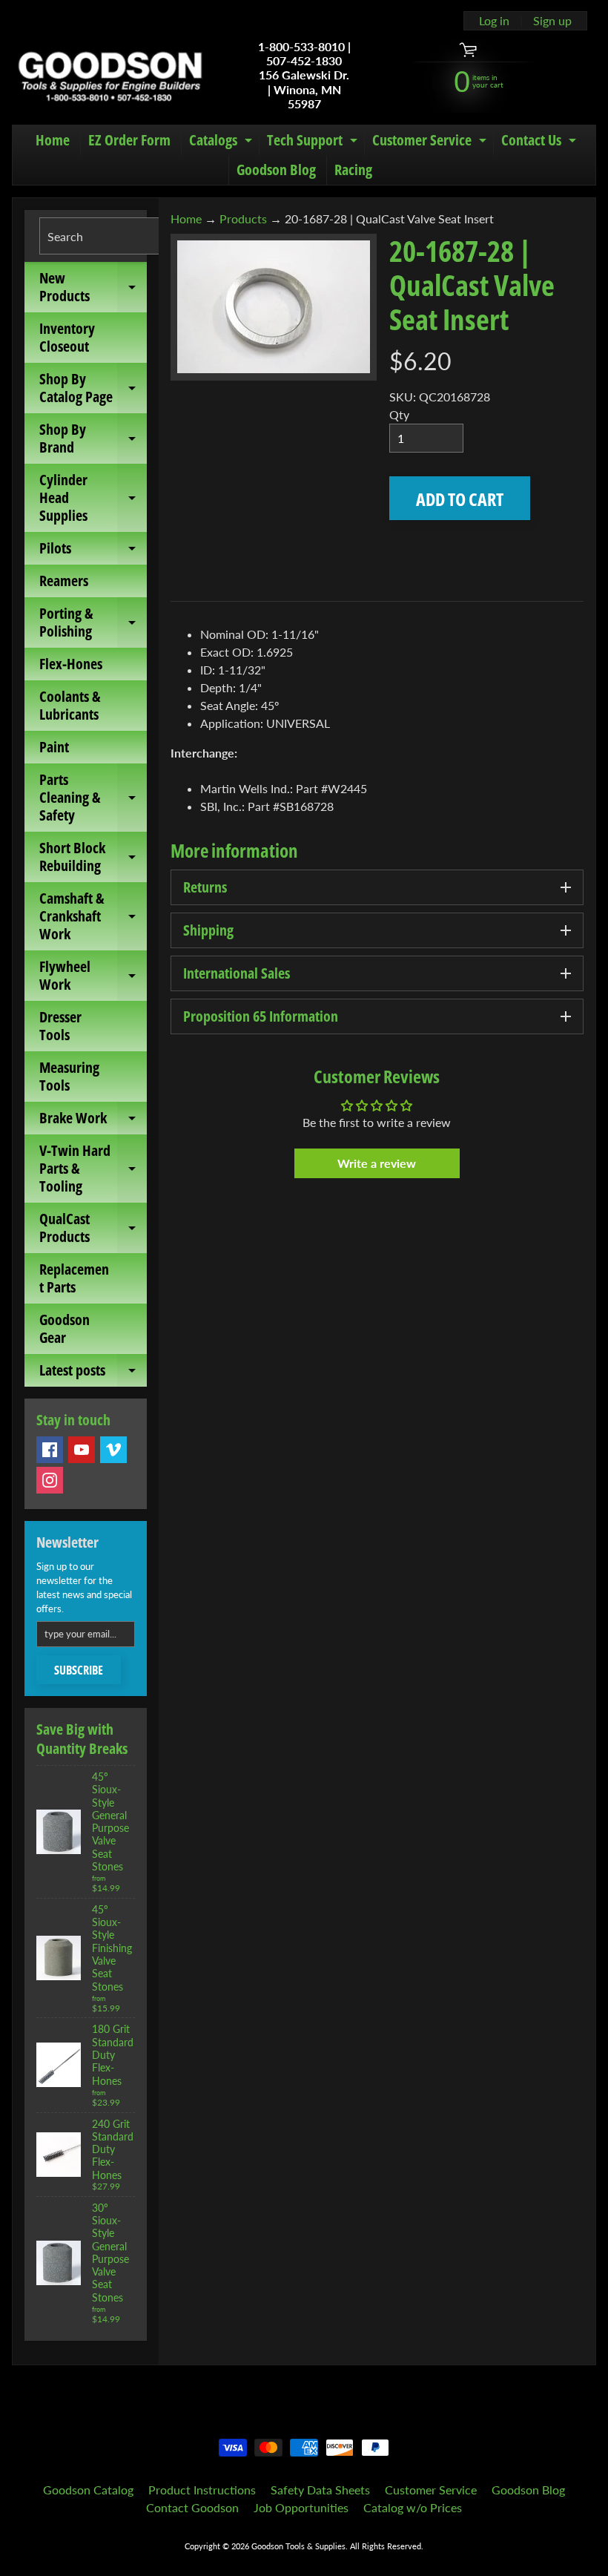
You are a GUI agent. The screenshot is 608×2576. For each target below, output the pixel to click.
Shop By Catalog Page (93, 389)
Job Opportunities (301, 2507)
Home (53, 140)
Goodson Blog (276, 170)
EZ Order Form (129, 140)
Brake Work (93, 1121)
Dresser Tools (60, 1026)
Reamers (64, 581)
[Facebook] (50, 1450)
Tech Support (314, 142)
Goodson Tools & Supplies (298, 2546)
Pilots (93, 551)
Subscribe (79, 1670)
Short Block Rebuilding (93, 858)
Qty (399, 414)
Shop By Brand (93, 439)
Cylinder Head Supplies (93, 497)
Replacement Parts (74, 1278)
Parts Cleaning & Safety (93, 797)
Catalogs (222, 142)
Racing (353, 170)
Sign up (552, 21)
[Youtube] (82, 1450)
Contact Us (541, 142)
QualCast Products (93, 1229)
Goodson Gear (65, 1328)
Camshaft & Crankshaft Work (93, 916)
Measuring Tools (69, 1076)
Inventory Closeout (67, 337)
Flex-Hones (71, 664)
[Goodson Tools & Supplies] (110, 75)
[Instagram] (50, 1480)
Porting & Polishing (93, 623)
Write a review (377, 1163)
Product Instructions (202, 2490)
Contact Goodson (192, 2507)
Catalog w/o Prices (413, 2507)
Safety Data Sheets (320, 2490)
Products (243, 218)
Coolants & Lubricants (70, 705)
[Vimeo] (113, 1450)
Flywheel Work (93, 976)
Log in (494, 21)
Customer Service (431, 142)
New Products (93, 288)
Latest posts (93, 1373)
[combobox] (122, 236)
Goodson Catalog (88, 2490)
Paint (54, 747)
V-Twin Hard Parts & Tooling (93, 1168)
